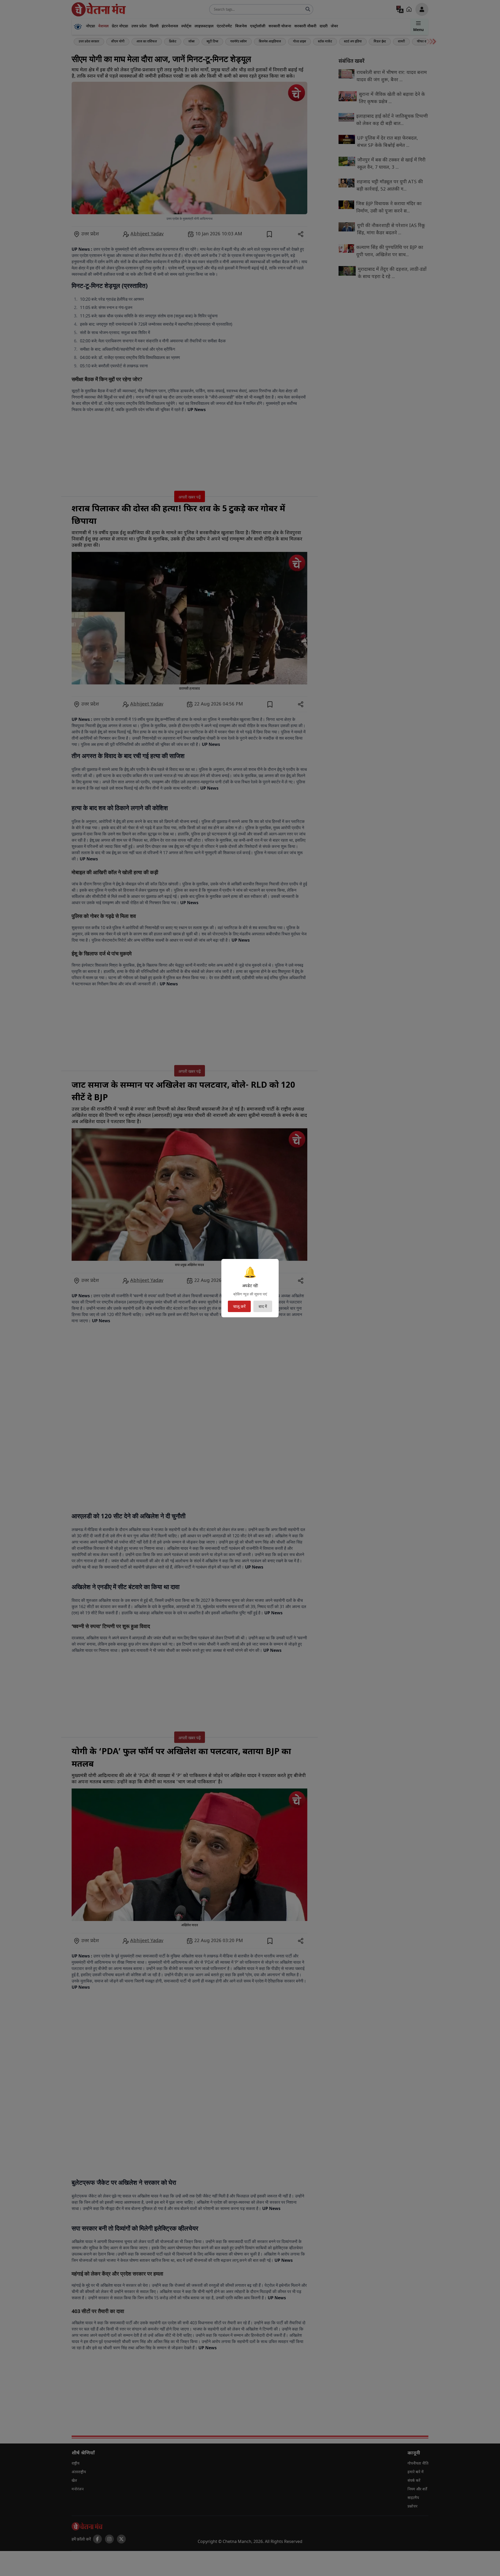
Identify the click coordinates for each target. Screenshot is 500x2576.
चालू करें (239, 1306)
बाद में (263, 1306)
